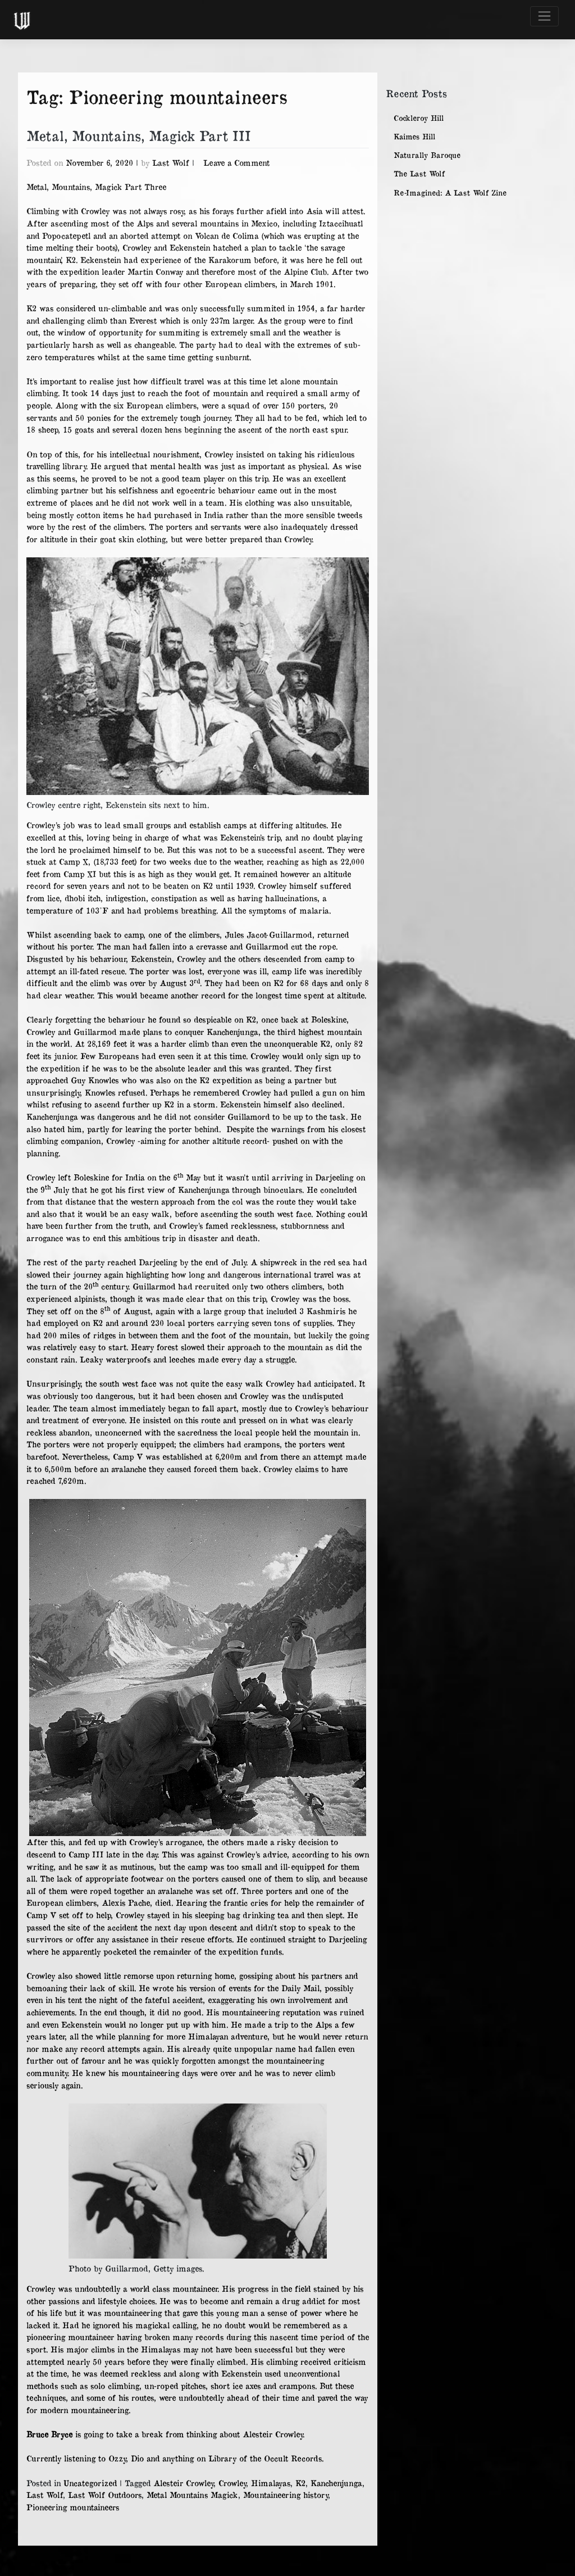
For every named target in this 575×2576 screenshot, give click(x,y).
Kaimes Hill (414, 137)
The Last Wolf (419, 174)
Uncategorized (90, 2483)
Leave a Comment (236, 162)
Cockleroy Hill (419, 118)
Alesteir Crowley (183, 2483)
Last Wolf (171, 162)
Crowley (232, 2483)
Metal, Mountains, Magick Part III (138, 135)
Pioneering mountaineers (73, 2507)
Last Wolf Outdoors (105, 2495)
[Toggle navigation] (544, 16)
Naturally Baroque (427, 155)
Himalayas (271, 2483)
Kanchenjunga (336, 2483)
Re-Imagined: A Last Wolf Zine (450, 193)
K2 (300, 2483)
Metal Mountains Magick (192, 2495)
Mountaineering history (286, 2495)
